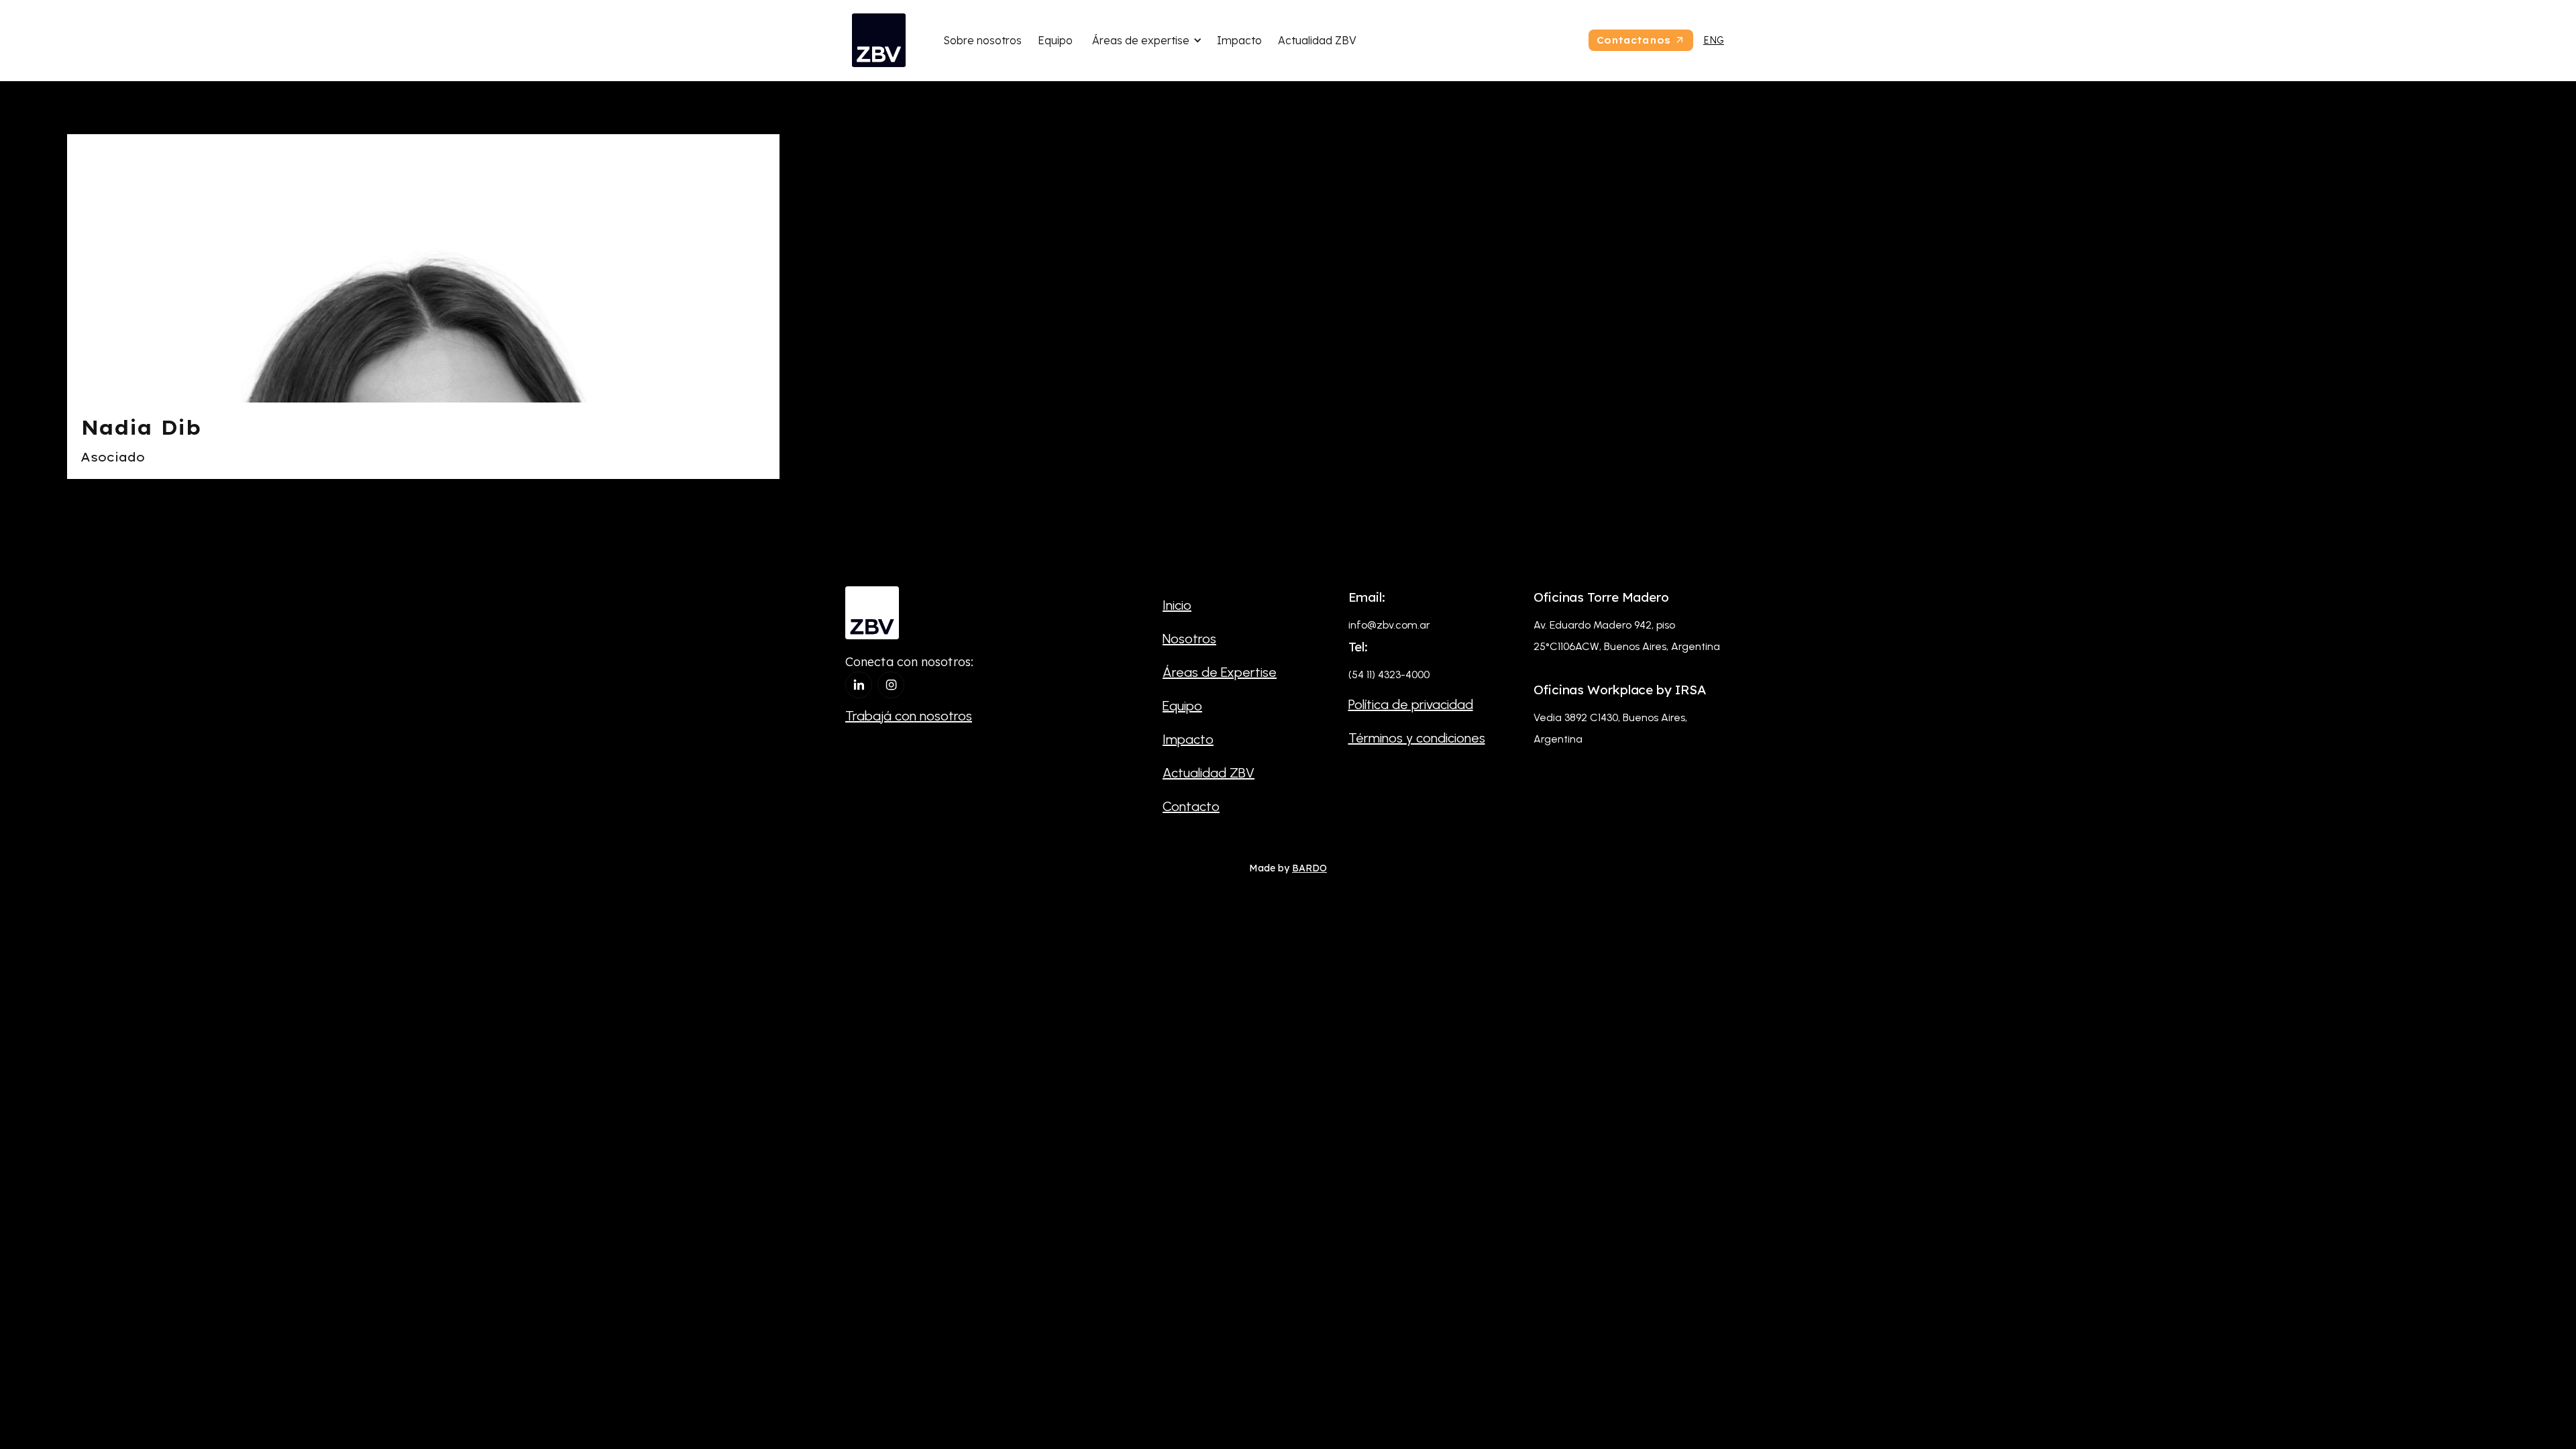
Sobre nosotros (982, 40)
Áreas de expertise (1141, 40)
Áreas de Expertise (1220, 672)
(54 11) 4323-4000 (1389, 675)
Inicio (1177, 605)
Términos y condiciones (1417, 738)
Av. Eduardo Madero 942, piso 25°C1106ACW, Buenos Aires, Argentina (1627, 636)
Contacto (1191, 806)
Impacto (1239, 40)
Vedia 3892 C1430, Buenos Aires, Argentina (1610, 728)
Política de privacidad (1411, 704)
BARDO (1309, 868)
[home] (879, 40)
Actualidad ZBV (1317, 40)
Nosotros (1189, 639)
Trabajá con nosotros (909, 716)
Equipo (1055, 40)
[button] (1145, 40)
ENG (1714, 40)
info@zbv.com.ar (1389, 625)
